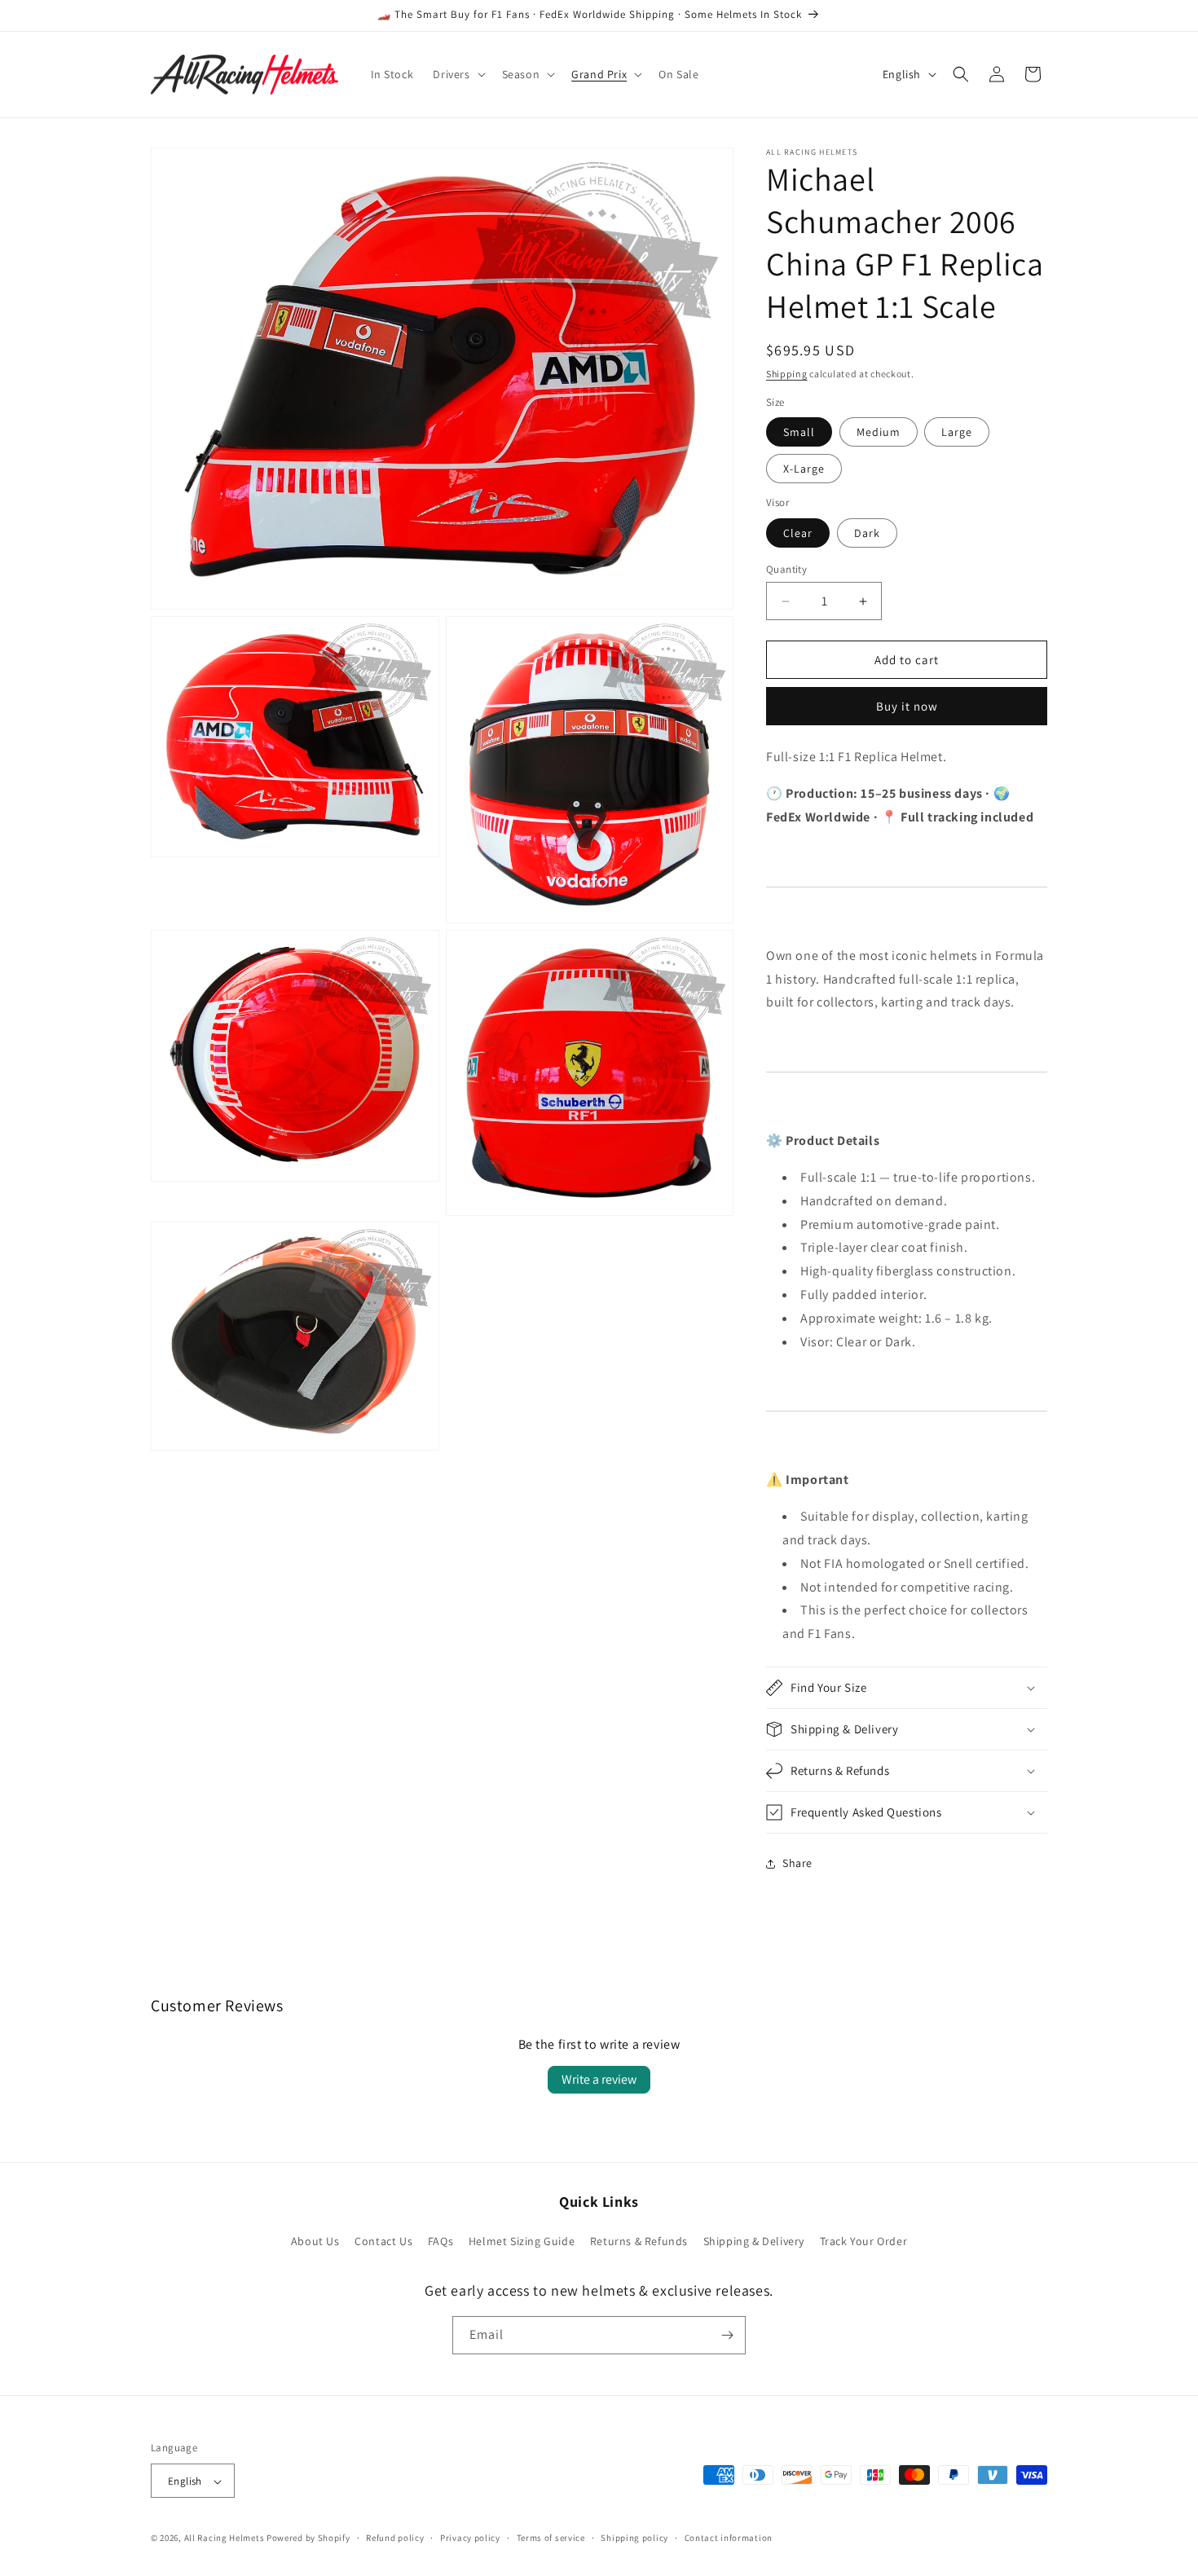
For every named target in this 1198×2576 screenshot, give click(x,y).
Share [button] (797, 1863)
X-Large (804, 469)
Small (799, 432)
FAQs (440, 2242)
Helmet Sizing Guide (522, 2242)
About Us (315, 2242)
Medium (879, 432)
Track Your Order (864, 2242)
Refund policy (395, 2538)
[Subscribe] (727, 2335)
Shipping (787, 374)
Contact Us (383, 2242)
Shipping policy (634, 2538)
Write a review (599, 2079)
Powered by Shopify (308, 2539)
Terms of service (551, 2538)
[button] (457, 74)
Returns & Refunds (639, 2242)
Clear (798, 533)
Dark (867, 533)
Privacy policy (470, 2538)
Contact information (729, 2538)
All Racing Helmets (225, 2539)
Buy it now (907, 706)
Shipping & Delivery (754, 2242)
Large (957, 432)
